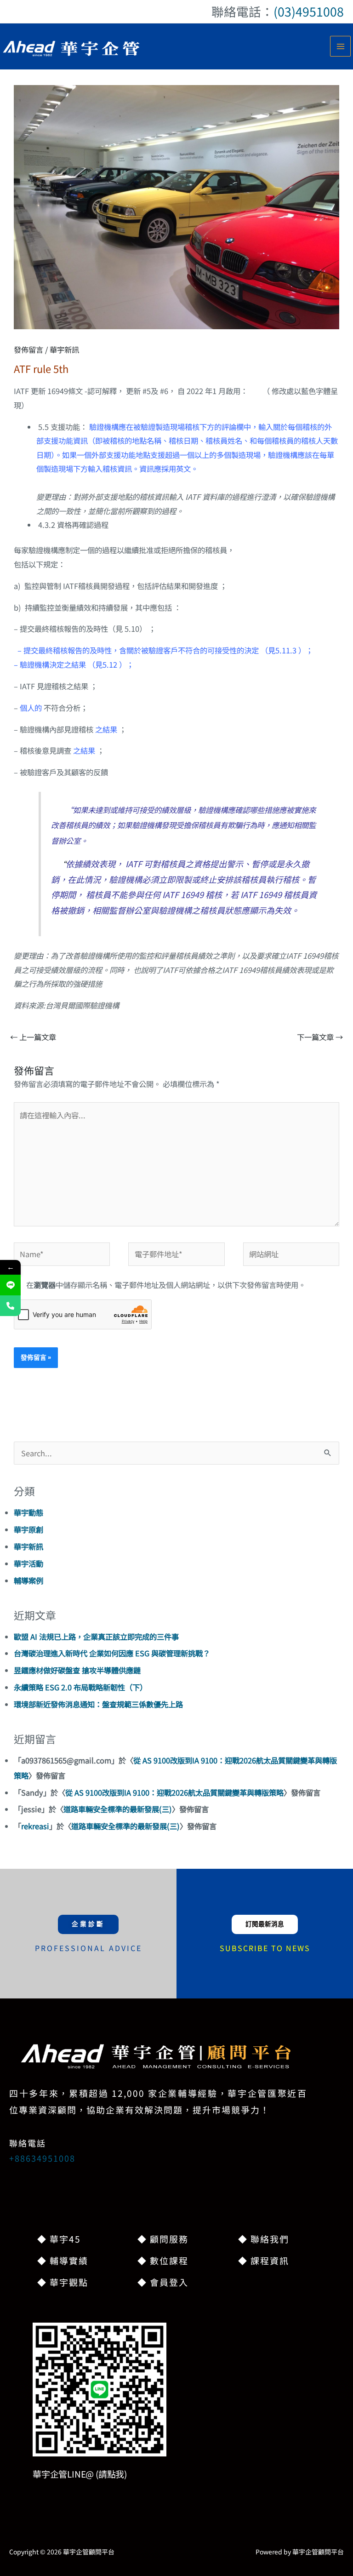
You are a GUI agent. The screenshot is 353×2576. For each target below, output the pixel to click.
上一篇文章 (33, 1037)
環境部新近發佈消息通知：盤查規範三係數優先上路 (98, 1704)
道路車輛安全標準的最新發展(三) (118, 1809)
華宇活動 (28, 1563)
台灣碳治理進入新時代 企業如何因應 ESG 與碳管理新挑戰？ (112, 1653)
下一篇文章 (320, 1037)
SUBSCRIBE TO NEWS (265, 1948)
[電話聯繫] (10, 1306)
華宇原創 (28, 1529)
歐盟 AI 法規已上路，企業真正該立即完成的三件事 (96, 1637)
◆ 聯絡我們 (264, 2239)
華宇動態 (28, 1512)
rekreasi (35, 1826)
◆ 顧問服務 (163, 2239)
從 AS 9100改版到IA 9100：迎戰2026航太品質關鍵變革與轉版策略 (174, 1792)
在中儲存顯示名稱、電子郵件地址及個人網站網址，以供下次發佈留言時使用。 (166, 1285)
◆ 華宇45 (59, 2239)
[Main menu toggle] (340, 46)
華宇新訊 (64, 349)
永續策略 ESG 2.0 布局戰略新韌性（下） (80, 1687)
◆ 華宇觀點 (63, 2282)
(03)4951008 (309, 11)
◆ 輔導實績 (63, 2260)
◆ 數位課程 (163, 2260)
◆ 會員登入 (163, 2282)
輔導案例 (28, 1580)
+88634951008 (42, 2158)
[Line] (10, 1285)
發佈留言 (28, 349)
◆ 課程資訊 (264, 2260)
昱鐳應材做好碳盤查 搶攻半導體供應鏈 (77, 1670)
